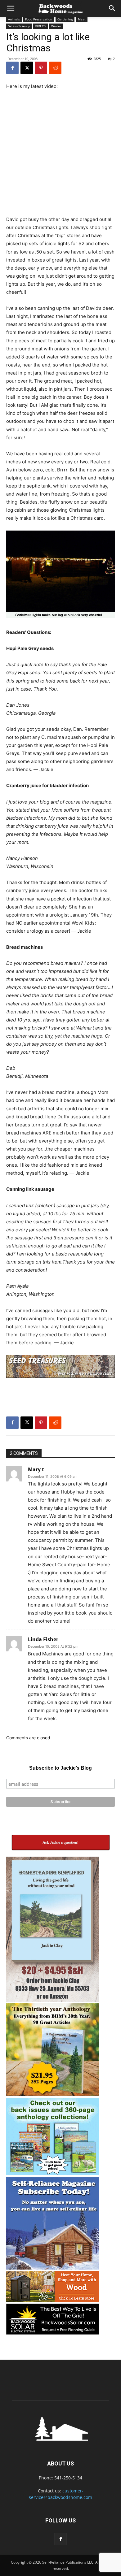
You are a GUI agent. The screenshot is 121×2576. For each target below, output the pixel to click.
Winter (56, 26)
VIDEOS (40, 26)
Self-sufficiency (19, 26)
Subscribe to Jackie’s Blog (60, 1768)
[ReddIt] (55, 68)
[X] (27, 68)
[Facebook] (12, 68)
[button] (11, 8)
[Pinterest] (41, 68)
